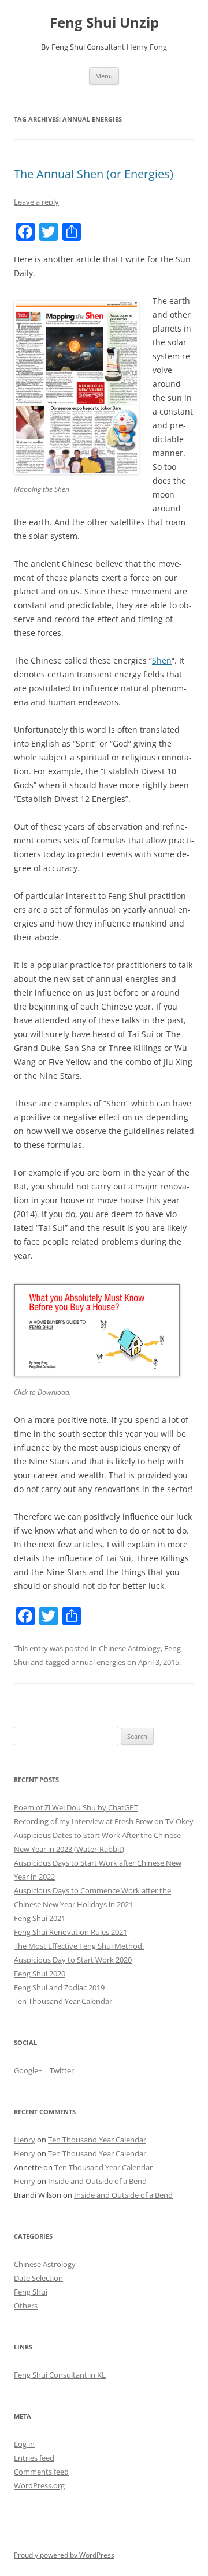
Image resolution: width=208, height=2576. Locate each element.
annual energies (98, 1662)
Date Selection (38, 2278)
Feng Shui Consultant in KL (60, 2375)
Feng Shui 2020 (40, 1974)
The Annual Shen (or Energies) (94, 174)
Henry (25, 2140)
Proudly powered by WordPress (64, 2555)
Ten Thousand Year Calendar (63, 2001)
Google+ (28, 2070)
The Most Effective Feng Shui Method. (79, 1946)
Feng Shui (31, 2292)
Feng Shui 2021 (40, 1918)
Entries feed (34, 2458)
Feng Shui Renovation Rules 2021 (70, 1932)
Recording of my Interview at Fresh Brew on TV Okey (104, 1821)
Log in (24, 2444)
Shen (162, 660)
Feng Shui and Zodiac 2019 (59, 1987)
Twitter (62, 2070)
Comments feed (41, 2472)
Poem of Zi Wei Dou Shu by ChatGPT (76, 1807)
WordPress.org (39, 2485)
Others (26, 2306)
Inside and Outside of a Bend (97, 2181)
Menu (104, 76)
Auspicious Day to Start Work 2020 (73, 1960)
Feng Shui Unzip (104, 23)
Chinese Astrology (130, 1648)
